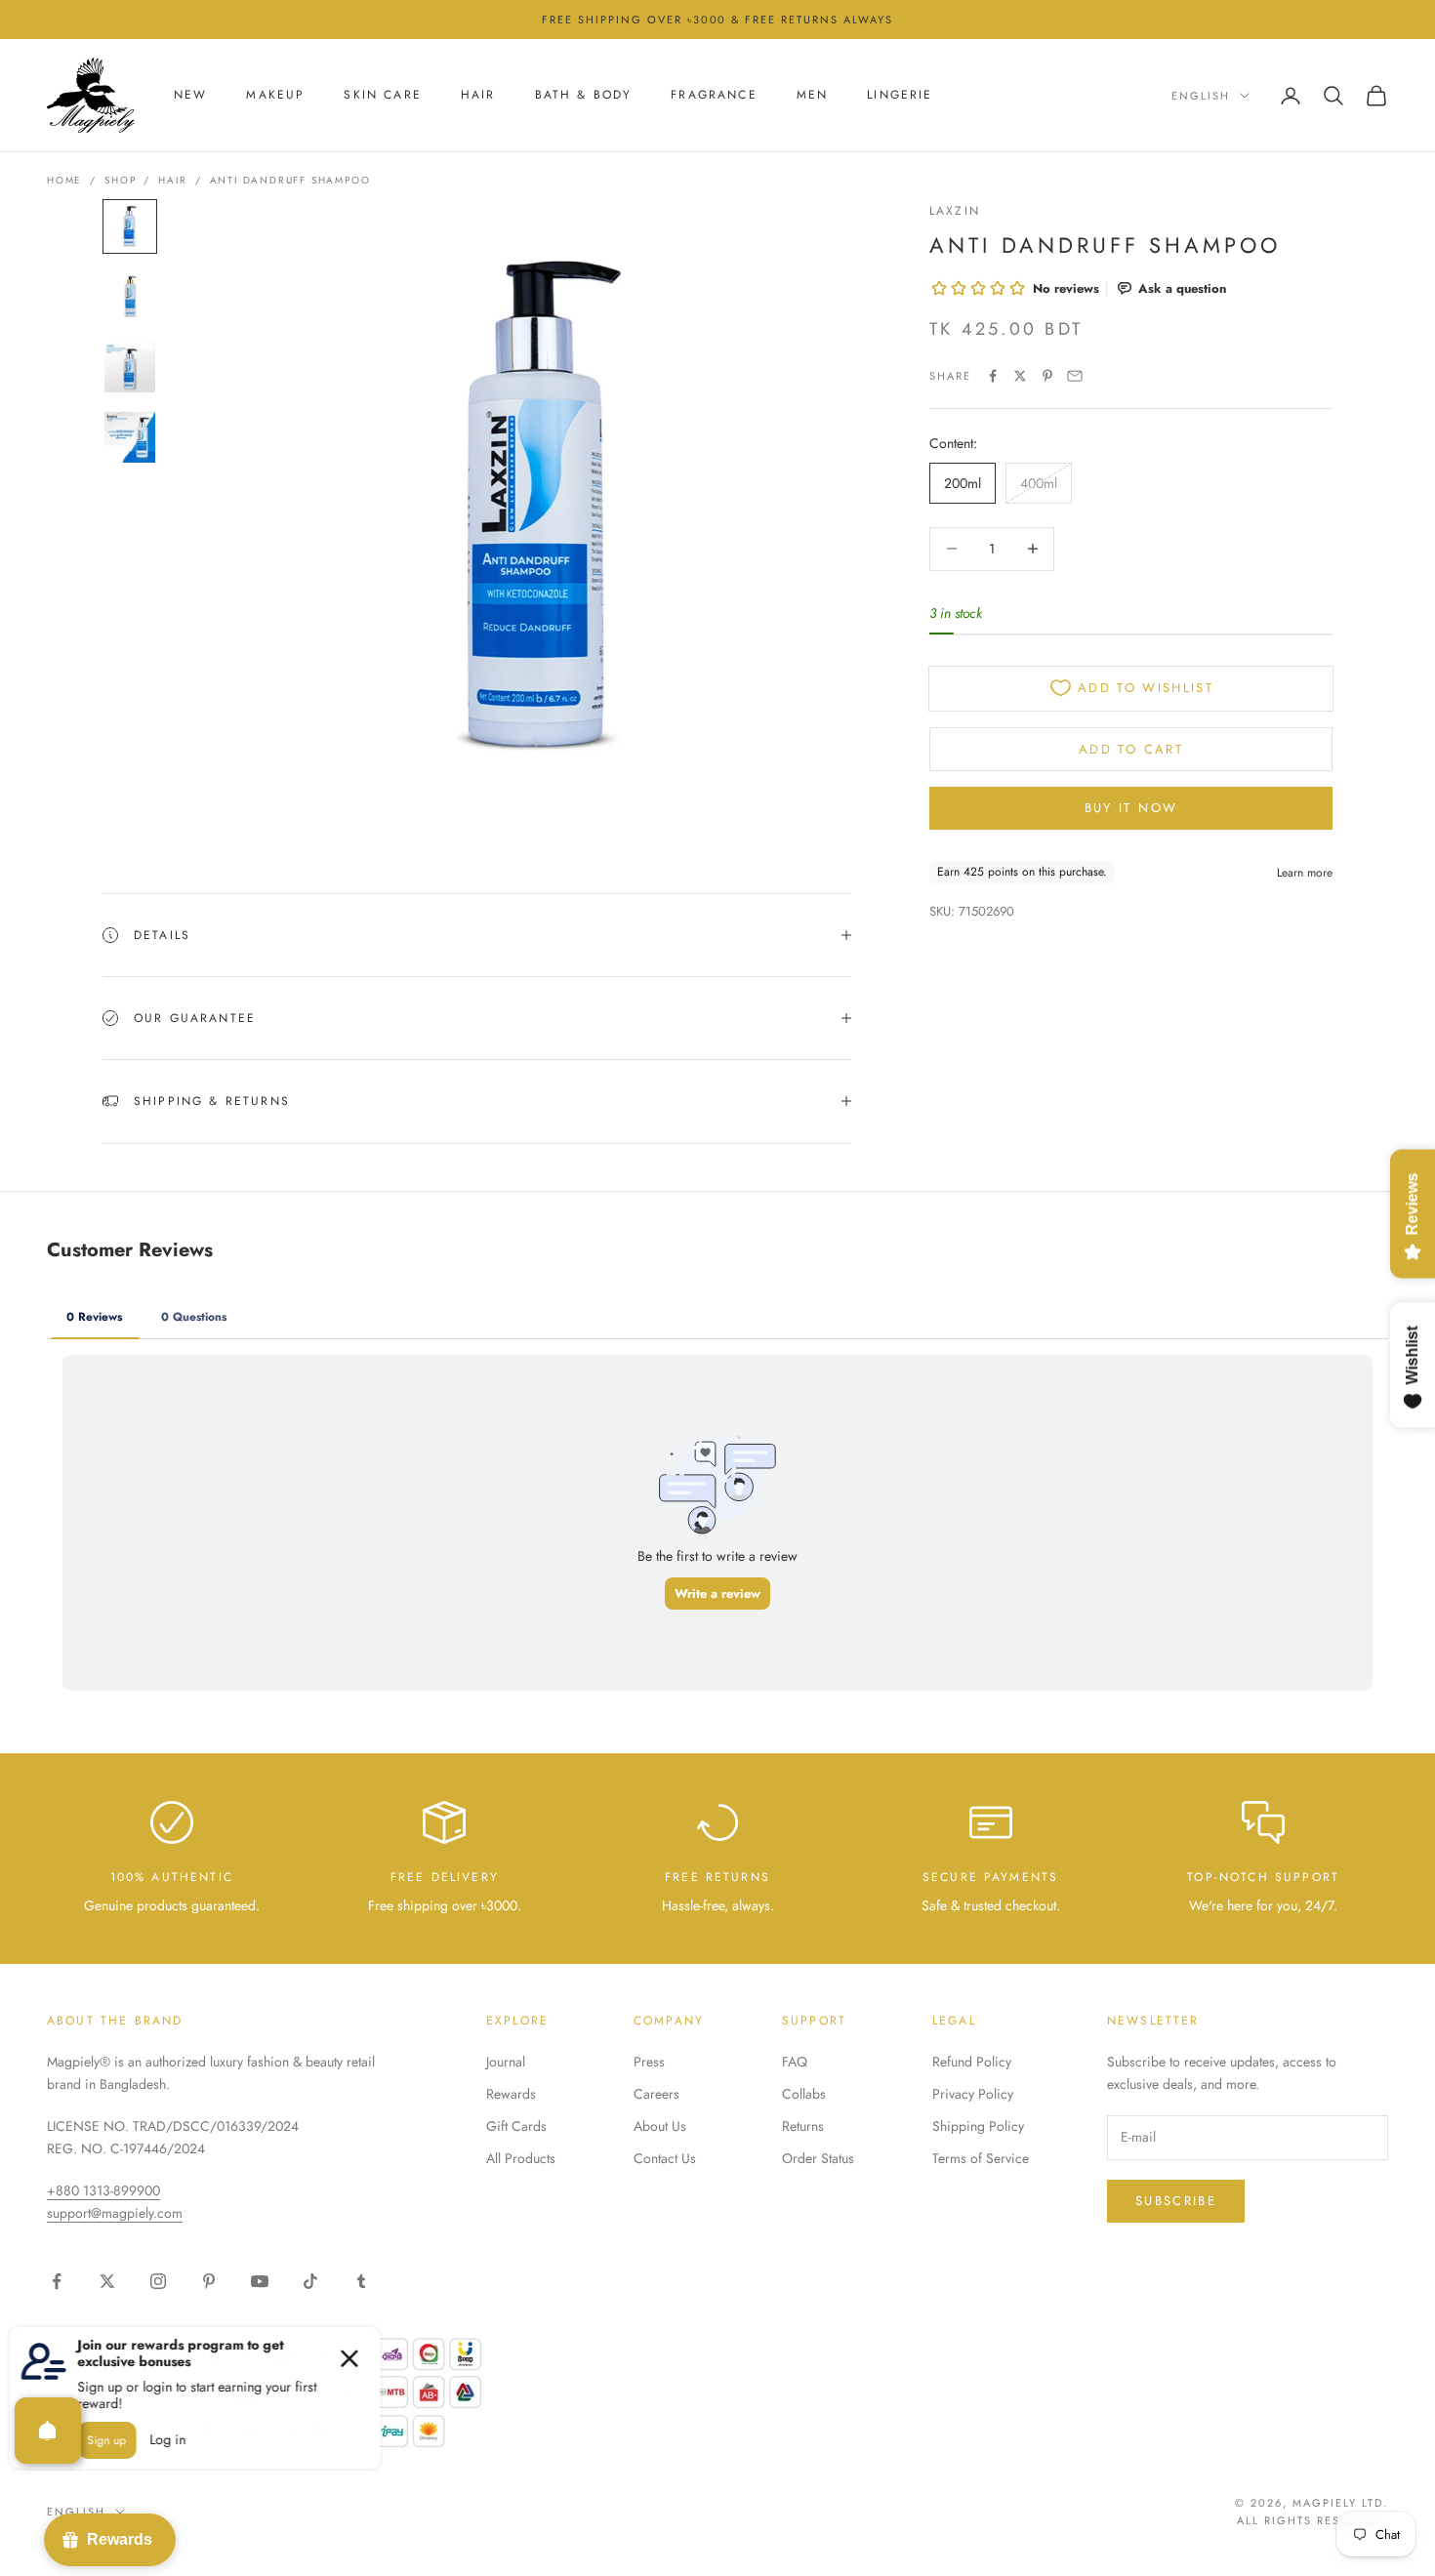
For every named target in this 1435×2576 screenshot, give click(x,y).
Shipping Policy (978, 2126)
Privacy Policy (973, 2094)
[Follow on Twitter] (107, 2281)
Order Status (818, 2158)
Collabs (804, 2094)
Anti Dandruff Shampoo (290, 180)
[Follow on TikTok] (310, 2281)
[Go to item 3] (130, 367)
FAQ (795, 2062)
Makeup (275, 96)
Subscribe (1176, 2201)
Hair (478, 96)
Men (812, 96)
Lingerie (900, 96)
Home (64, 180)
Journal (506, 2062)
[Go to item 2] (130, 297)
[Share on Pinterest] (1047, 376)
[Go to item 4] (130, 437)
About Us (660, 2126)
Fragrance (714, 96)
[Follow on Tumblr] (361, 2281)
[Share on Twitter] (1020, 376)
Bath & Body (584, 96)
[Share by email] (1075, 376)
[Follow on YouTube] (260, 2281)
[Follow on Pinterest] (209, 2281)
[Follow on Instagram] (158, 2281)
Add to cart (1131, 748)
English (1201, 96)
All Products (521, 2158)
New (190, 96)
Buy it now (1131, 807)
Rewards (511, 2094)
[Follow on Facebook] (57, 2281)
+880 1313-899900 (103, 2190)
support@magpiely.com (115, 2213)
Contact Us (665, 2158)
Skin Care (382, 96)
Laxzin (955, 211)
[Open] (48, 2431)
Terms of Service (981, 2158)
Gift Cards (516, 2126)
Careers (656, 2094)
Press (649, 2062)
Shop (120, 180)
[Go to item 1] (130, 226)
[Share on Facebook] (993, 376)
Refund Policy (972, 2062)
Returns (803, 2126)
